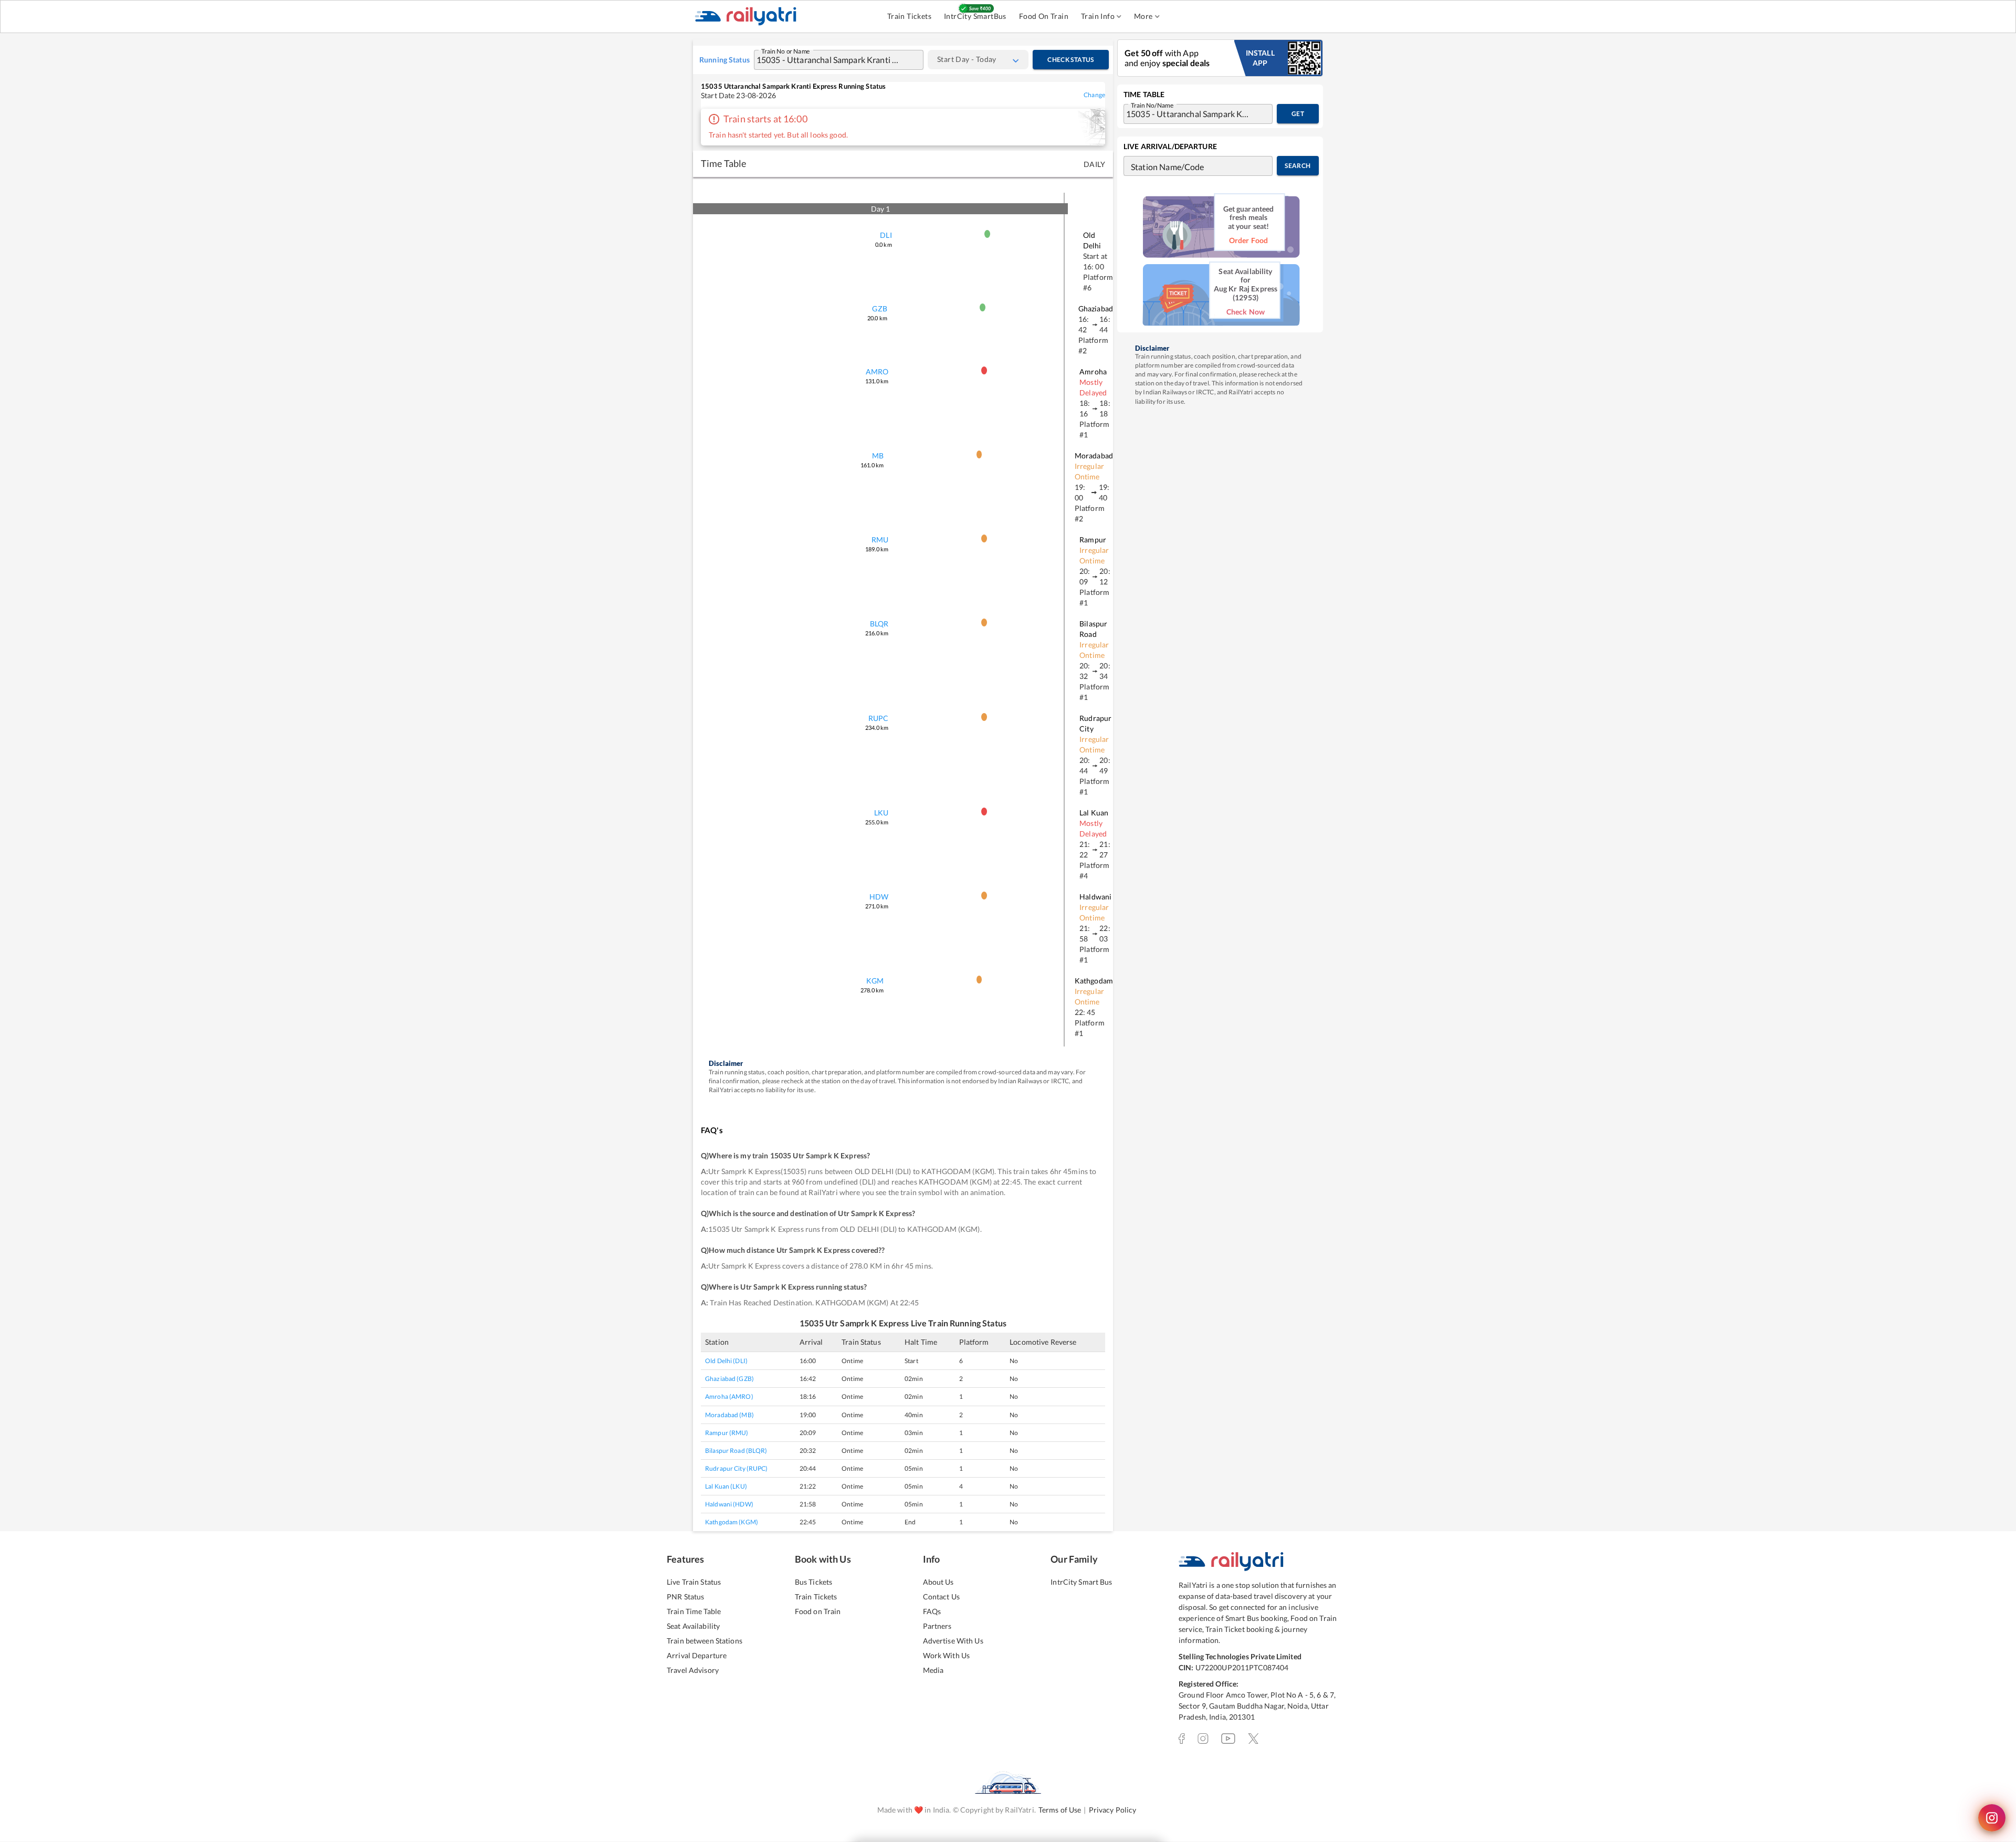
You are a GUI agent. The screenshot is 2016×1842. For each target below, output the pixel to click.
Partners (937, 1626)
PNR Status (685, 1597)
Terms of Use (1060, 1810)
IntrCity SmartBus (975, 16)
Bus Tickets (813, 1582)
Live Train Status (694, 1582)
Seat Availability (693, 1626)
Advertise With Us (953, 1641)
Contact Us (941, 1597)
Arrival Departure (697, 1655)
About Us (938, 1582)
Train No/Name (1152, 104)
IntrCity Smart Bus (1081, 1582)
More (1143, 16)
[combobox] (828, 60)
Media (933, 1670)
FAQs (932, 1611)
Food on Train (818, 1611)
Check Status (1070, 60)
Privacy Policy (1113, 1810)
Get (1298, 114)
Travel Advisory (693, 1670)
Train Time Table (694, 1611)
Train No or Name (786, 50)
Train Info (1098, 16)
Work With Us (947, 1655)
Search (1298, 166)
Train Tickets (909, 16)
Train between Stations (705, 1641)
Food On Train (1044, 16)
